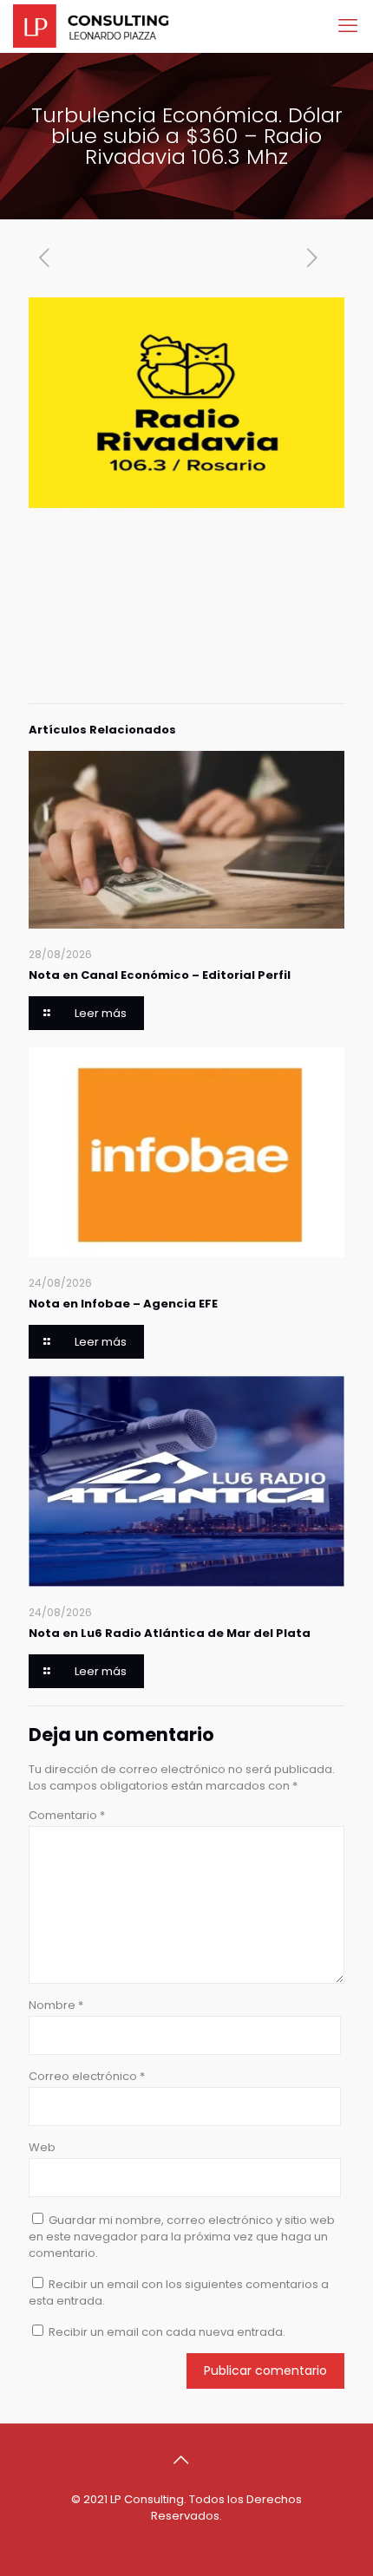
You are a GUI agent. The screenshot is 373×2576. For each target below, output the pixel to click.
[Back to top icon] (186, 2460)
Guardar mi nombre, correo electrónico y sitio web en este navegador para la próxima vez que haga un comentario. (182, 2237)
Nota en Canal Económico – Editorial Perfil (160, 975)
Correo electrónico (87, 2076)
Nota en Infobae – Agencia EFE (123, 1304)
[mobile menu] (350, 26)
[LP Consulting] (91, 26)
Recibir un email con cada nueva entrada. (167, 2332)
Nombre (56, 2005)
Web (42, 2147)
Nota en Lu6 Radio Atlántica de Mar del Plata (170, 1633)
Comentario (67, 1815)
